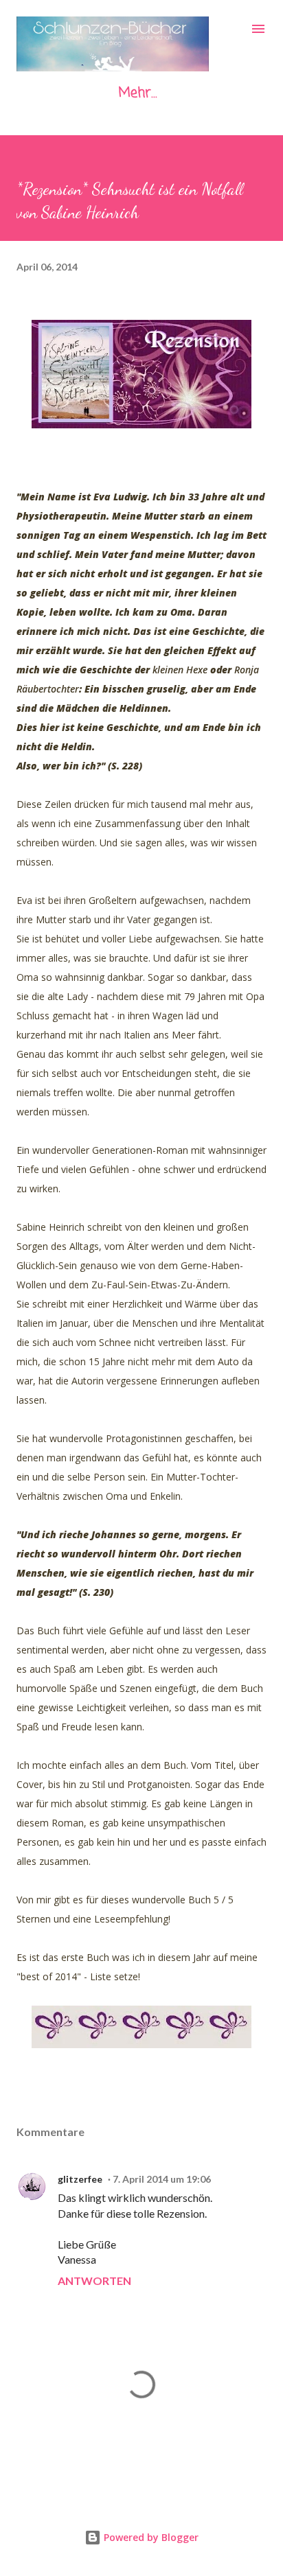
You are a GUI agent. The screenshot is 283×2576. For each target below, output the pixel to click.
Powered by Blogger (150, 2537)
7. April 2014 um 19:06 (162, 2179)
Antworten (94, 2281)
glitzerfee (80, 2179)
